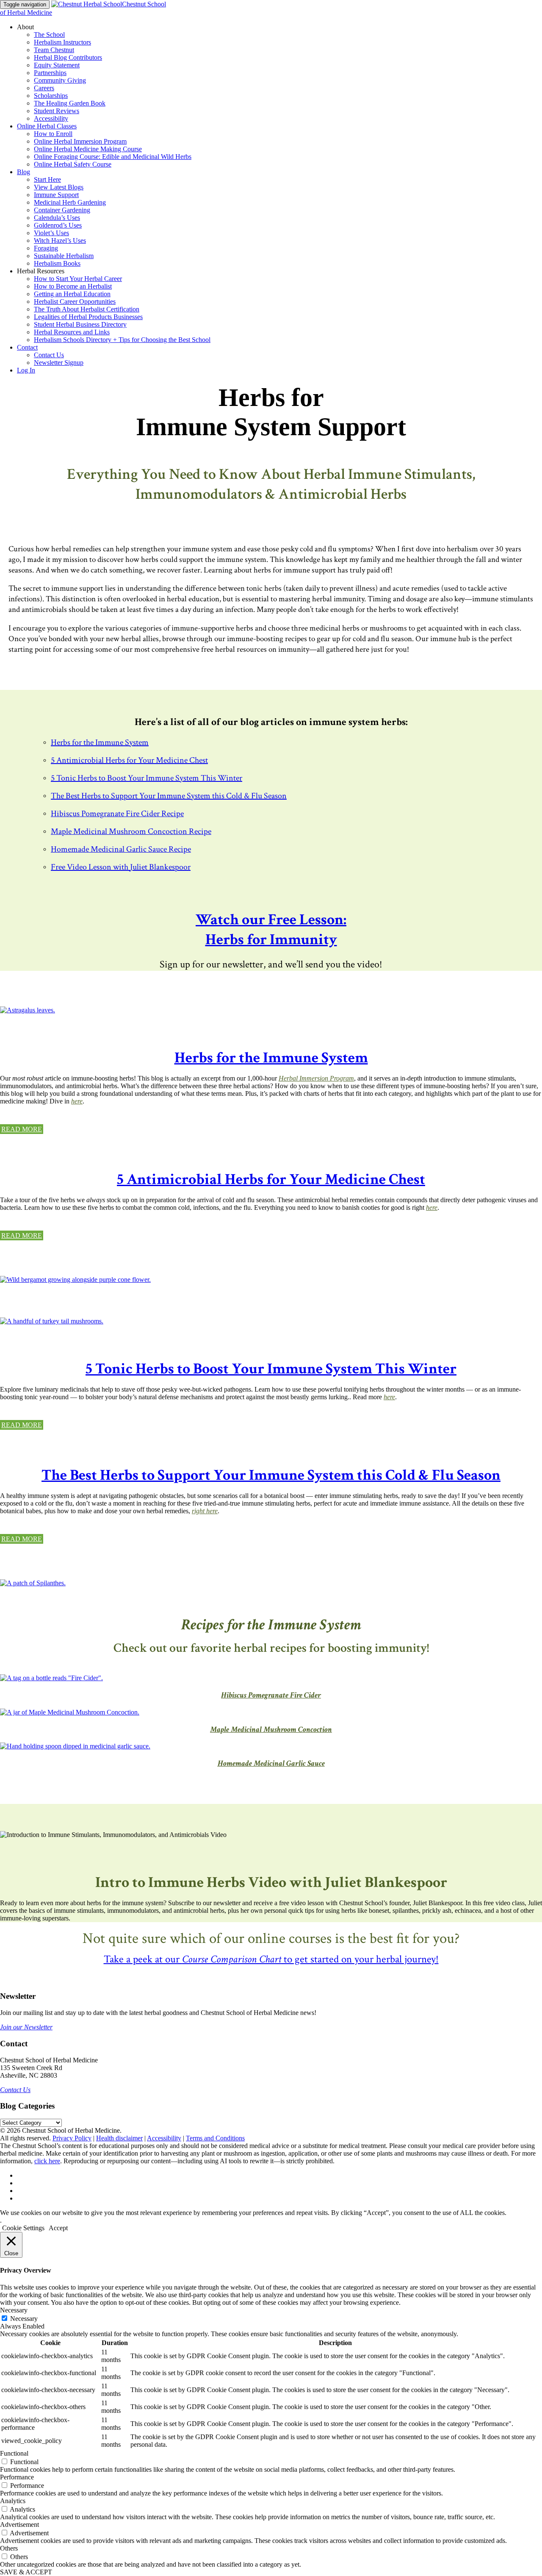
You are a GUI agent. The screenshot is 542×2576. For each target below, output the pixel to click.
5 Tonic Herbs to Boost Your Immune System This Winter (147, 778)
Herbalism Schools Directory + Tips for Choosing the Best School (122, 340)
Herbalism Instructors (62, 42)
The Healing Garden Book (70, 103)
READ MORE (22, 1129)
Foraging (46, 248)
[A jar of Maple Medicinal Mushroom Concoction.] (70, 1712)
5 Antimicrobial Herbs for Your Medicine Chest (129, 760)
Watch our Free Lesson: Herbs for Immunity (271, 930)
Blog (24, 172)
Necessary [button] (14, 2310)
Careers (44, 88)
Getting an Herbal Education (72, 294)
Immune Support (56, 195)
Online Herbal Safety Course (73, 164)
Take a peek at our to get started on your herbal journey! (271, 1959)
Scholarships (51, 96)
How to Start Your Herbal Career (78, 279)
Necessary (24, 2319)
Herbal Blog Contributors (68, 57)
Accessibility (51, 118)
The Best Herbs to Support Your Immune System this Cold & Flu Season (169, 796)
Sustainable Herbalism (64, 256)
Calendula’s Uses (57, 218)
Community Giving (60, 80)
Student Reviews (57, 111)
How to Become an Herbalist (73, 286)
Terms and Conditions (215, 2138)
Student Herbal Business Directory (80, 324)
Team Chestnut (54, 50)
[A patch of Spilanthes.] (33, 1583)
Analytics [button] (13, 2501)
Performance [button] (17, 2477)
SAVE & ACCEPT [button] (26, 2572)
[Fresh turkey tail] (52, 1321)
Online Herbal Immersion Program (80, 141)
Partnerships (50, 73)
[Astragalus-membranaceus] (28, 1010)
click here (47, 2161)
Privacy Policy (72, 2138)
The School (49, 35)
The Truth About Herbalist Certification (87, 309)
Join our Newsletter (26, 2027)
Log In (26, 370)
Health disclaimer (119, 2138)
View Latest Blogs (59, 187)
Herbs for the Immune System (100, 742)
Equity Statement (57, 65)
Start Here (47, 179)
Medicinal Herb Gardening (70, 202)
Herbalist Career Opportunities (75, 302)
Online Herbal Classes (47, 126)
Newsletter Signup (59, 363)
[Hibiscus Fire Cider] (51, 1678)
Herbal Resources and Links (72, 332)
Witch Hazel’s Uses (60, 240)
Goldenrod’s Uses (58, 225)
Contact (27, 347)
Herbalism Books (57, 263)
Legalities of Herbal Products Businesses (88, 317)
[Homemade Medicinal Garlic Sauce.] (75, 1746)
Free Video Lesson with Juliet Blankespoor (121, 867)
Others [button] (9, 2548)
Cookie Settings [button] (23, 2228)
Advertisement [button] (19, 2525)
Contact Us (49, 355)
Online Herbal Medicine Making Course (88, 149)
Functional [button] (14, 2453)
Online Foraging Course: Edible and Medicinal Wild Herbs (113, 157)
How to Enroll (53, 134)
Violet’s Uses (51, 233)
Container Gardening (62, 210)
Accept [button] (58, 2228)
